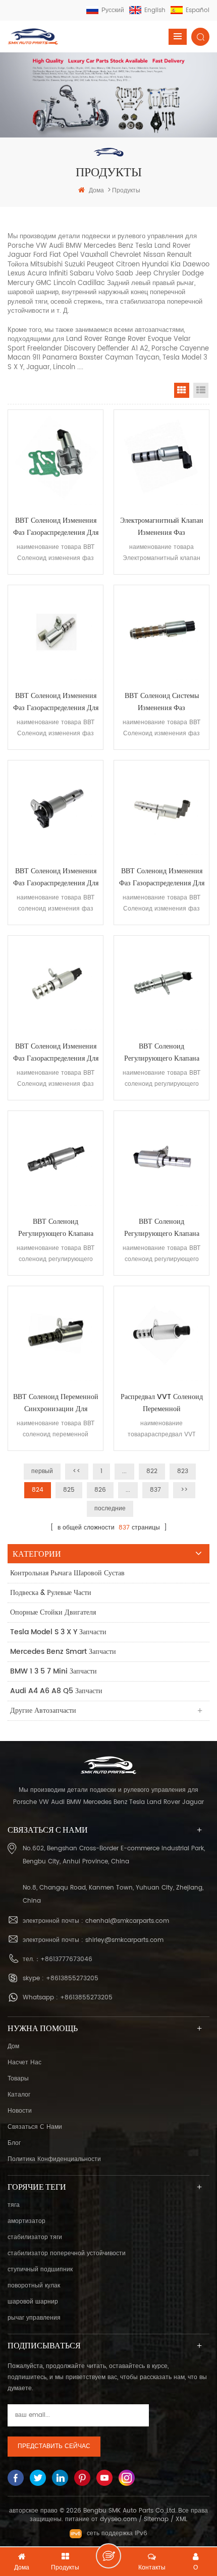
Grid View (182, 390)
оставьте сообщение (108, 2556)
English (155, 10)
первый (42, 1471)
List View (201, 390)
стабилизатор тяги (35, 2237)
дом (13, 2046)
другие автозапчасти (43, 1711)
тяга (14, 2205)
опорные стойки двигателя (53, 1612)
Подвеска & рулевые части (51, 1593)
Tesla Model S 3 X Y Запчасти (58, 1632)
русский (113, 10)
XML (181, 2519)
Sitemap (156, 2519)
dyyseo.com (118, 2519)
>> (184, 1490)
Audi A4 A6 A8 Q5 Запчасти (56, 1691)
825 (69, 1490)
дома (96, 191)
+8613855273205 (72, 1978)
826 (100, 1490)
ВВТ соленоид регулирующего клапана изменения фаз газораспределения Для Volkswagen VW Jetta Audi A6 (56, 1228)
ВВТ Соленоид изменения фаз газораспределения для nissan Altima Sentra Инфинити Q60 (56, 1053)
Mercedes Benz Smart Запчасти (63, 1652)
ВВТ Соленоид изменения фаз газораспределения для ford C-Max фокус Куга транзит (56, 702)
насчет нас (24, 2063)
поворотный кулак (34, 2286)
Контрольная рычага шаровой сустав (67, 1573)
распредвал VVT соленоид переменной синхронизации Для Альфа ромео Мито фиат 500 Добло (162, 1403)
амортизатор (26, 2221)
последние (110, 1509)
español (198, 10)
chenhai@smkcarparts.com (127, 1921)
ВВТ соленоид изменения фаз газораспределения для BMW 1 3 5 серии (56, 877)
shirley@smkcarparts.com (124, 1940)
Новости (20, 2111)
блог (14, 2143)
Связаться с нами (35, 2127)
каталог (19, 2095)
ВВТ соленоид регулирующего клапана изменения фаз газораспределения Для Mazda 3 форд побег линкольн (162, 1228)
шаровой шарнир (33, 2302)
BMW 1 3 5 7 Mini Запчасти (53, 1671)
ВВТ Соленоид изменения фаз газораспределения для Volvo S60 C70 (56, 527)
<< (77, 1471)
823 (183, 1471)
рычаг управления (34, 2318)
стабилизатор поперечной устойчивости (67, 2253)
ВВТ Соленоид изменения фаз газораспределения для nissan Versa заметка (162, 877)
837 (155, 1490)
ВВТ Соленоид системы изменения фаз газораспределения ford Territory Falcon (162, 702)
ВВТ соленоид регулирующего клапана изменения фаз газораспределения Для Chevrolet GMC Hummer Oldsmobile (162, 1053)
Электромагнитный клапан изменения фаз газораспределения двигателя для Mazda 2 (162, 527)
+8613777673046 (66, 1959)
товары (18, 2079)
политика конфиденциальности (54, 2159)
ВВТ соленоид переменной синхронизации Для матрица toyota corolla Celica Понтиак (56, 1403)
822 (152, 1471)
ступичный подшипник (40, 2270)
